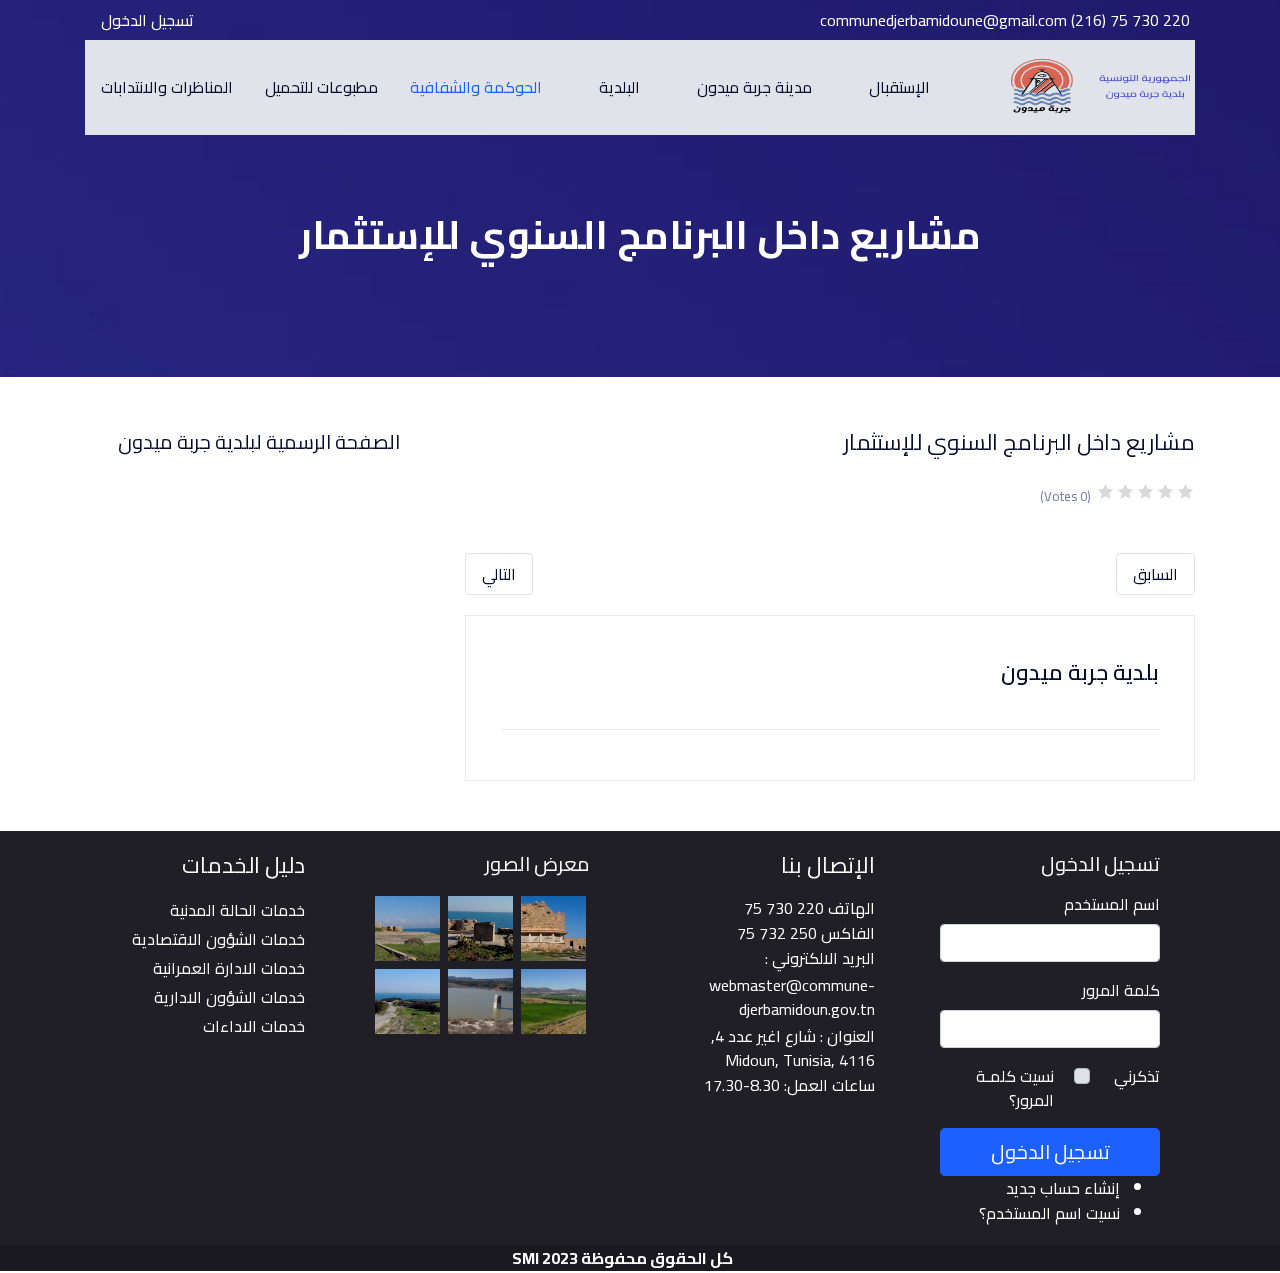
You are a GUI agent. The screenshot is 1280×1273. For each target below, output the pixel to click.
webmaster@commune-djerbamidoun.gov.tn (792, 997)
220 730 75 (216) (1130, 20)
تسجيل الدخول (147, 20)
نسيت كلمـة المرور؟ (1015, 1088)
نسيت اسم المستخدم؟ (1049, 1213)
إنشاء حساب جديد (1063, 1188)
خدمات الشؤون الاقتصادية (218, 939)
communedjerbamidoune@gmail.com (943, 20)
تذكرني (1137, 1076)
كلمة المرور (1121, 990)
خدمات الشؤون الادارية (229, 997)
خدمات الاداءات (254, 1026)
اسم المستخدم (1112, 904)
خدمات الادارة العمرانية (229, 968)
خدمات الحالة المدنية (237, 910)
